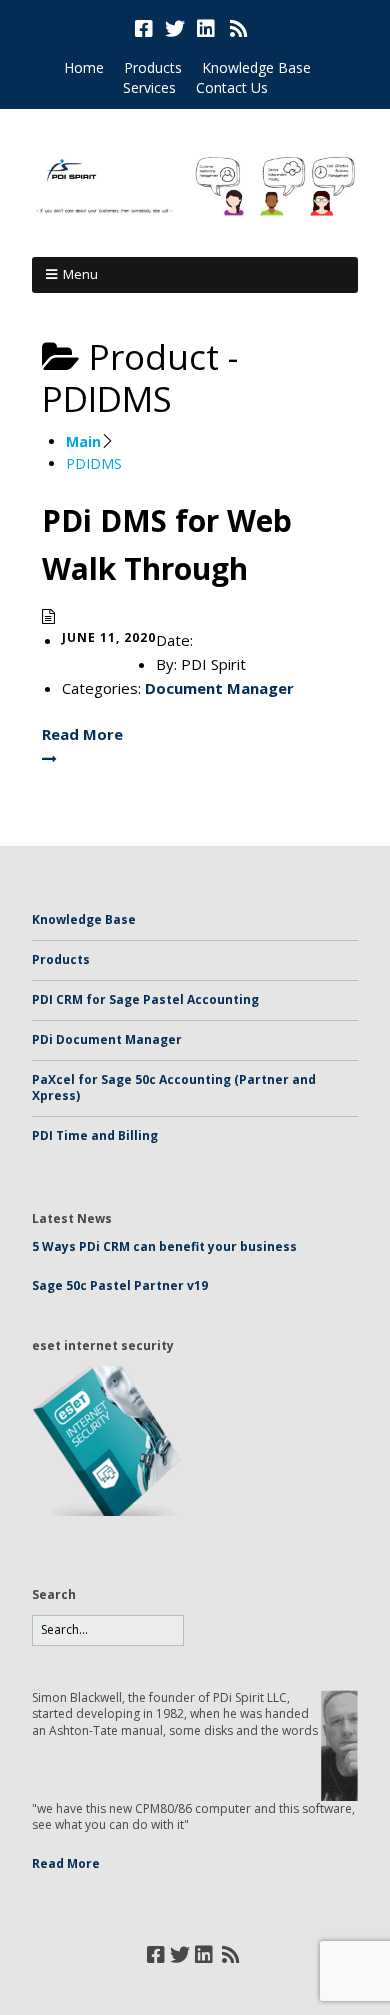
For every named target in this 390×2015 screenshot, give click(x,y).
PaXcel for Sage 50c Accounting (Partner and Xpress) (174, 1088)
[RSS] (239, 29)
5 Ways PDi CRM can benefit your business (164, 1246)
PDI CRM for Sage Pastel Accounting (145, 999)
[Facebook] (146, 29)
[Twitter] (175, 29)
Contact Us (232, 87)
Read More (66, 1863)
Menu (80, 274)
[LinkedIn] (206, 29)
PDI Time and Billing (95, 1135)
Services (149, 87)
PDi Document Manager (107, 1039)
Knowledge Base (256, 67)
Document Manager (219, 688)
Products (153, 67)
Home (84, 67)
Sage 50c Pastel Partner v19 (120, 1285)
